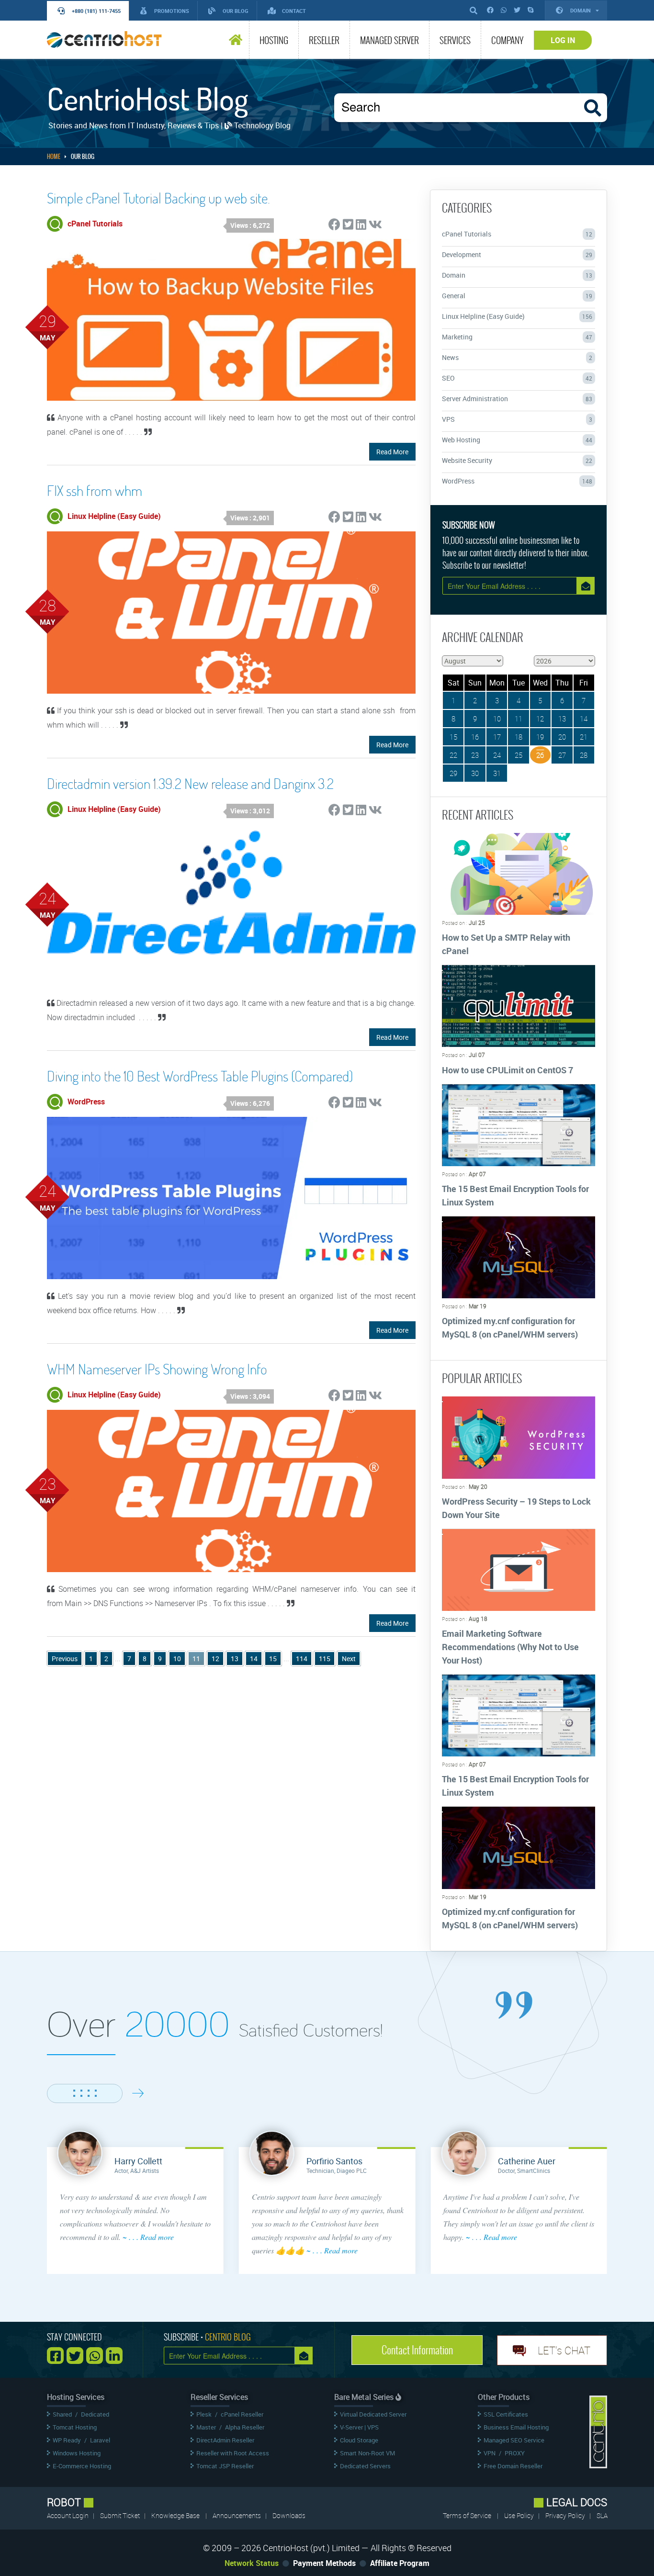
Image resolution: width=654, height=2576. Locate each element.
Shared (62, 2414)
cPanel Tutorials (517, 234)
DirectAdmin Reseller (225, 2440)
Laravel (100, 2440)
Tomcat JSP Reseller (225, 2466)
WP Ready (67, 2440)
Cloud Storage (359, 2440)
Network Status (252, 2563)
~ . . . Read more (148, 2237)
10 (177, 1659)
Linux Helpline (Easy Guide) (517, 316)
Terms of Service (467, 2515)
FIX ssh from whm (95, 490)
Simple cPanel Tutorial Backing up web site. (158, 198)
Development (517, 254)
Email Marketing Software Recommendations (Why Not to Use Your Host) (510, 1647)
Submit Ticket (121, 2515)
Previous (65, 1659)
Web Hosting (517, 440)
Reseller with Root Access (233, 2453)
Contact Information (417, 2350)
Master (206, 2427)
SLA (602, 2515)
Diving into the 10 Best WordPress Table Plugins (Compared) (200, 1076)
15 (273, 1659)
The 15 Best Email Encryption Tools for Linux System (515, 1195)
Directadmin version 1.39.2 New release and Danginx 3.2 (190, 783)
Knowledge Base (175, 2515)
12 (215, 1659)
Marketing (517, 337)
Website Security (517, 460)
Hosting (274, 40)
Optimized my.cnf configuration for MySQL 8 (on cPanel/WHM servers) (510, 1327)
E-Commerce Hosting (82, 2466)
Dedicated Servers (365, 2466)
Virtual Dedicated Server (373, 2414)
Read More (392, 452)
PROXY (515, 2453)
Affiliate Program (400, 2563)
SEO (517, 378)
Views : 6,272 (250, 225)
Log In (563, 40)
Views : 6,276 (250, 1103)
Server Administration (517, 399)
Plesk (204, 2414)
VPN (490, 2453)
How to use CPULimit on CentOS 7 (507, 1070)
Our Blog (83, 157)
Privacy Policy (566, 2515)
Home (54, 157)
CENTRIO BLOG (228, 2337)
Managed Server (389, 40)
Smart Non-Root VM (367, 2453)
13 (235, 1659)
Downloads (289, 2515)
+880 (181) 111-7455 (96, 11)
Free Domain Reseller (513, 2466)
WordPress (517, 481)
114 (302, 1659)
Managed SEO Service (514, 2440)
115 (325, 1659)
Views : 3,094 (250, 1396)
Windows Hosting (77, 2453)
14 (254, 1659)
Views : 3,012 (250, 811)
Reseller (324, 40)
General (517, 296)
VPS (517, 419)
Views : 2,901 (250, 518)
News (517, 357)
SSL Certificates (506, 2414)
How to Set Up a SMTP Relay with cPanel (506, 944)
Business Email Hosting (516, 2427)
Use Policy (520, 2515)
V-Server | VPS (359, 2427)
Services (455, 40)
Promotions (172, 11)
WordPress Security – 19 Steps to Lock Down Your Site (516, 1508)
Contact (294, 11)
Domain (581, 10)
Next (349, 1659)
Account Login (68, 2515)
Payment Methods (324, 2563)
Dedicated (95, 2414)
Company (507, 40)
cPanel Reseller (242, 2414)
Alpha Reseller (245, 2427)
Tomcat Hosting (75, 2427)
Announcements (237, 2515)
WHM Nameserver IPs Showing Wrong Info (157, 1369)
